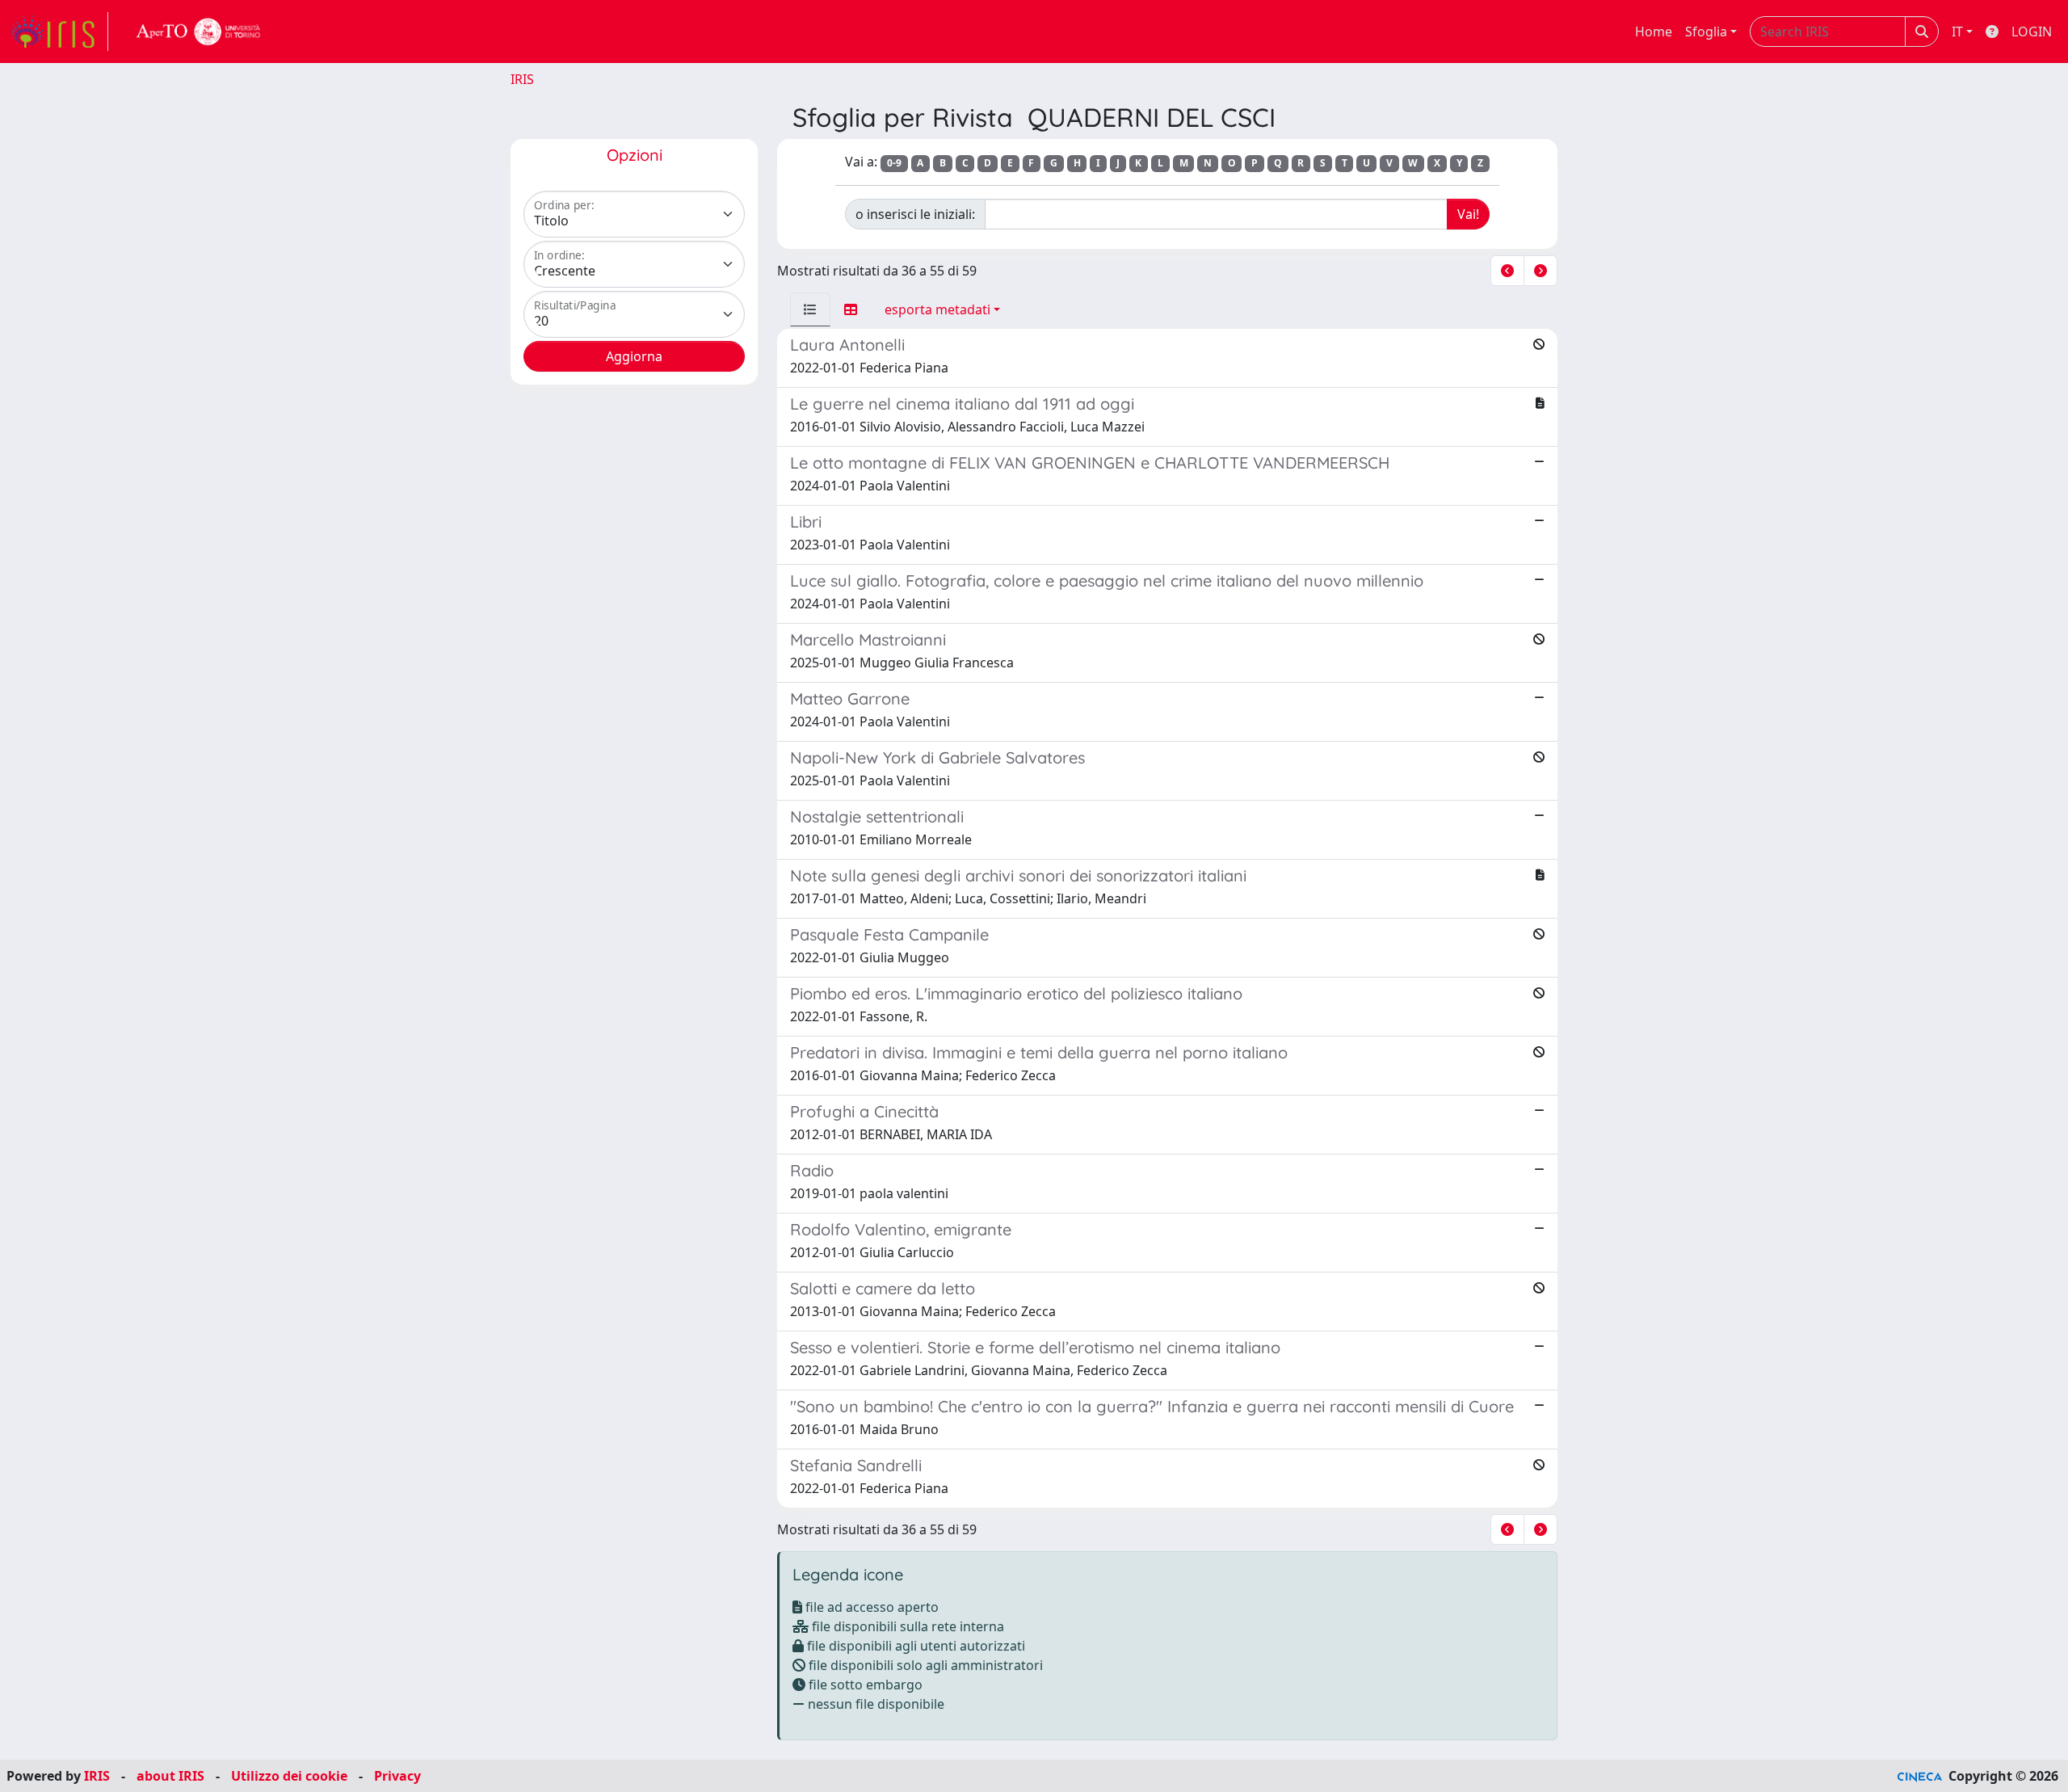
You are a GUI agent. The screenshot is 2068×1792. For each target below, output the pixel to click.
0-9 (894, 163)
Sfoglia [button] (1706, 32)
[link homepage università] (199, 32)
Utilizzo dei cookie (289, 1776)
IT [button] (1957, 32)
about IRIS (170, 1776)
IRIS (522, 79)
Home (1654, 32)
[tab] (810, 309)
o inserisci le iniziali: (915, 214)
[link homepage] (59, 32)
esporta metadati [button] (937, 309)
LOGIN (2032, 32)
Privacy (397, 1776)
